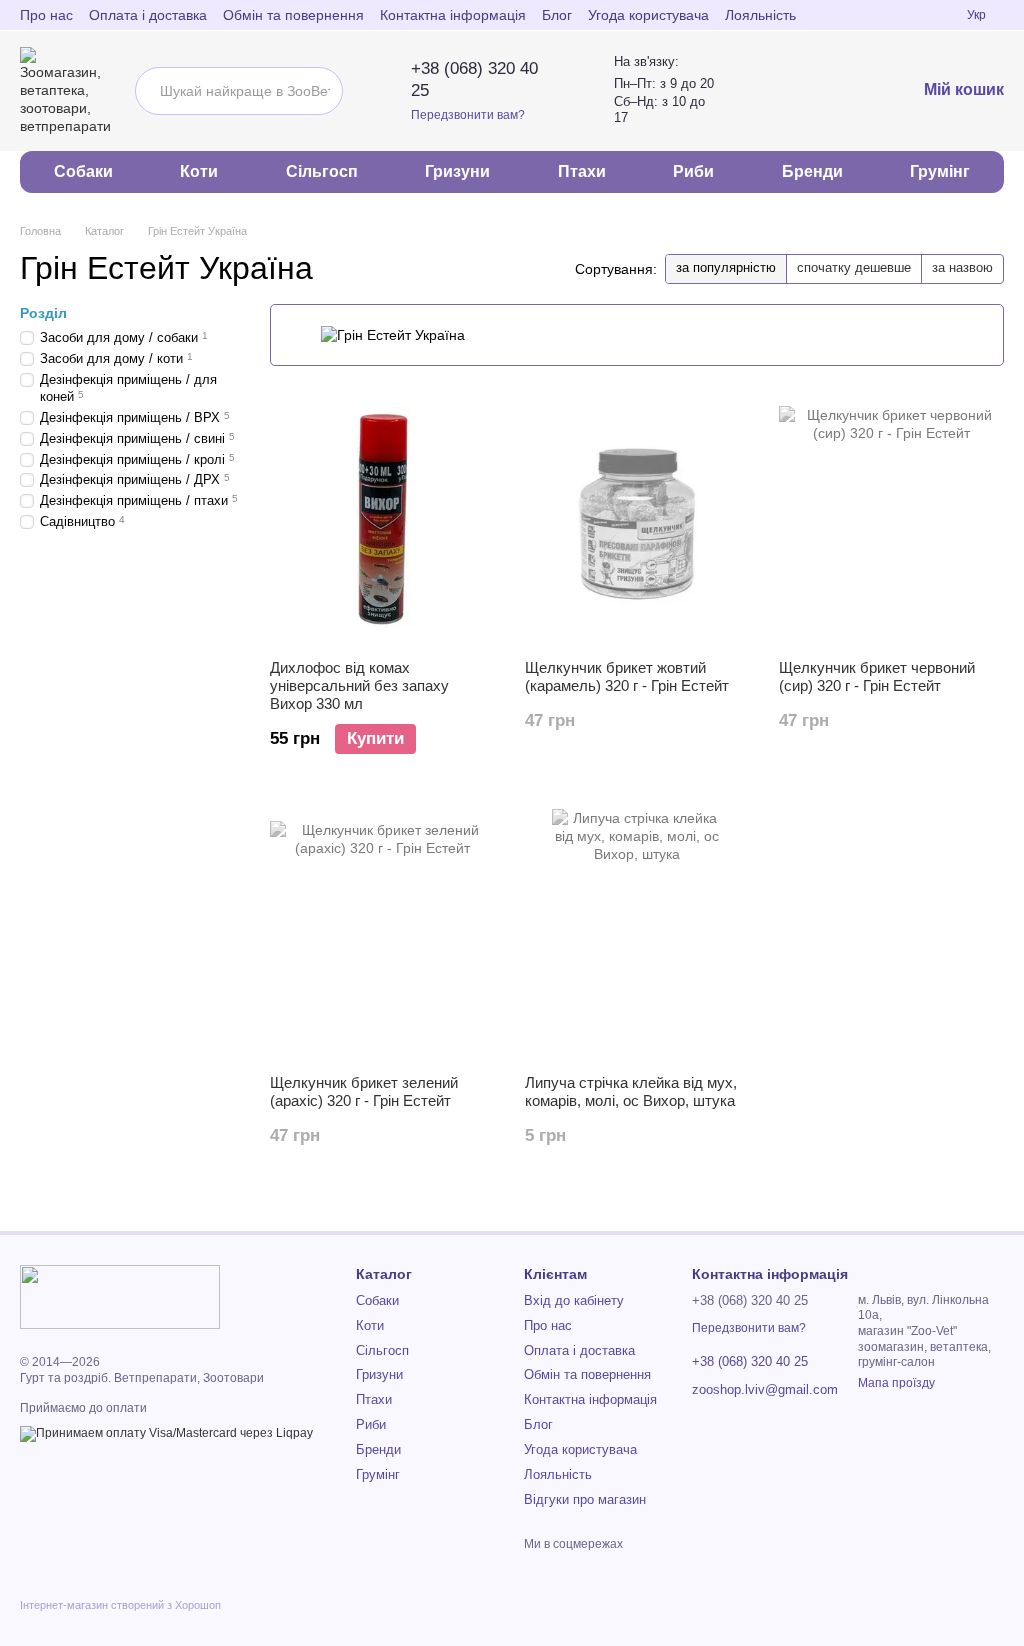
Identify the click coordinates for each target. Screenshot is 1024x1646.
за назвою (962, 267)
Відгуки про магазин (585, 1499)
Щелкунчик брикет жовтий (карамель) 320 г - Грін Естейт (627, 676)
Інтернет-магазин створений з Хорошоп (120, 1605)
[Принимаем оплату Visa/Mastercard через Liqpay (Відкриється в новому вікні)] (166, 1433)
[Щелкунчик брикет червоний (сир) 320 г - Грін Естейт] (891, 519)
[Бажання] (848, 91)
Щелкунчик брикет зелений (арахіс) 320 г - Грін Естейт (364, 1091)
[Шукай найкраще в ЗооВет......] (319, 91)
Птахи (582, 171)
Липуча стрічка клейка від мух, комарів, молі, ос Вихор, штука (631, 1091)
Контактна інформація (453, 15)
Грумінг (940, 171)
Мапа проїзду (896, 1383)
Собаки (83, 171)
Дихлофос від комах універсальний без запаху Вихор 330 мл (359, 685)
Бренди (812, 171)
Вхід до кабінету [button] (574, 1300)
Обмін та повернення (293, 15)
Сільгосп (322, 171)
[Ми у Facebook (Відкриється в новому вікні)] (879, 15)
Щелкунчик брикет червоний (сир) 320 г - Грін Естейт (877, 676)
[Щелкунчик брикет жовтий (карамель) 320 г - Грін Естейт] (637, 519)
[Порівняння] (800, 91)
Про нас (46, 15)
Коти (199, 171)
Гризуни (457, 171)
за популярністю (726, 267)
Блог (557, 15)
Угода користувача (648, 15)
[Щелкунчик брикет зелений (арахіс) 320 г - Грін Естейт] (382, 934)
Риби (693, 171)
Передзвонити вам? (468, 115)
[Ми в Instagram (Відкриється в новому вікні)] (903, 15)
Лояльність (760, 15)
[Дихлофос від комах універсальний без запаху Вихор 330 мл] (382, 519)
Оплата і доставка (148, 15)
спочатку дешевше (854, 267)
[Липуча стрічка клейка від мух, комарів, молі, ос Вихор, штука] (637, 934)
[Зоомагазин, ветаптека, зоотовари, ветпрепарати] (120, 1296)
